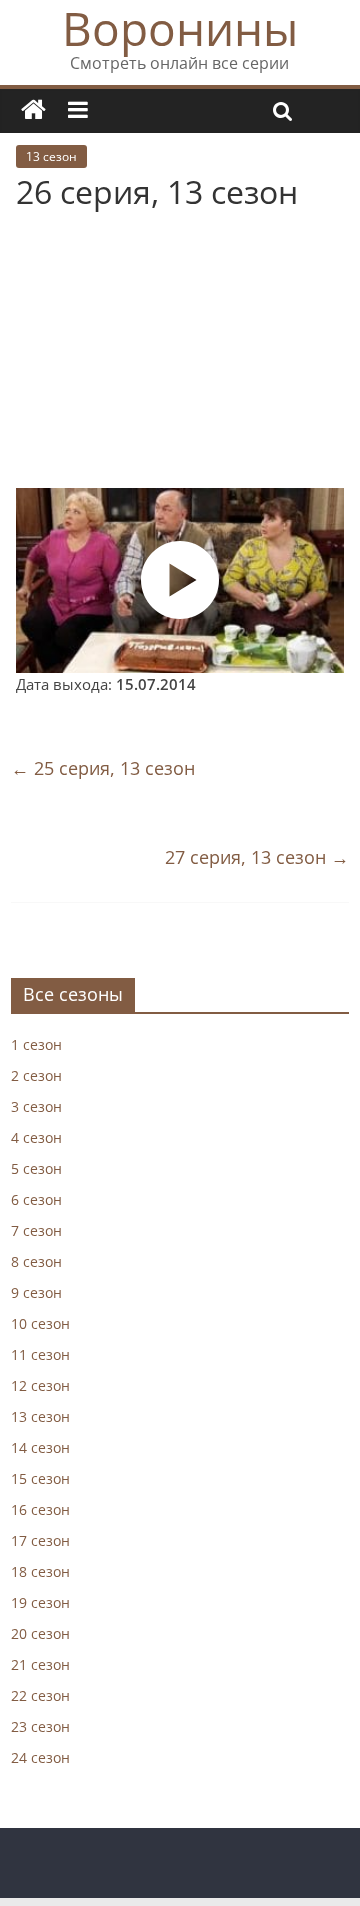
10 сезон (40, 1323)
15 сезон (40, 1478)
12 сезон (40, 1385)
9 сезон (36, 1292)
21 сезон (40, 1664)
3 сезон (36, 1106)
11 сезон (40, 1354)
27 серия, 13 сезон (257, 857)
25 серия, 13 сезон (103, 768)
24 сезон (40, 1757)
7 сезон (36, 1230)
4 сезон (36, 1137)
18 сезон (40, 1571)
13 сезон (51, 156)
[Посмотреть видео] (180, 580)
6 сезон (36, 1199)
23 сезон (40, 1726)
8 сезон (36, 1261)
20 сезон (40, 1633)
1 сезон (36, 1044)
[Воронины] (33, 110)
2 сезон (36, 1075)
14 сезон (40, 1447)
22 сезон (40, 1695)
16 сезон (40, 1509)
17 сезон (40, 1540)
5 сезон (36, 1168)
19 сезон (40, 1602)
